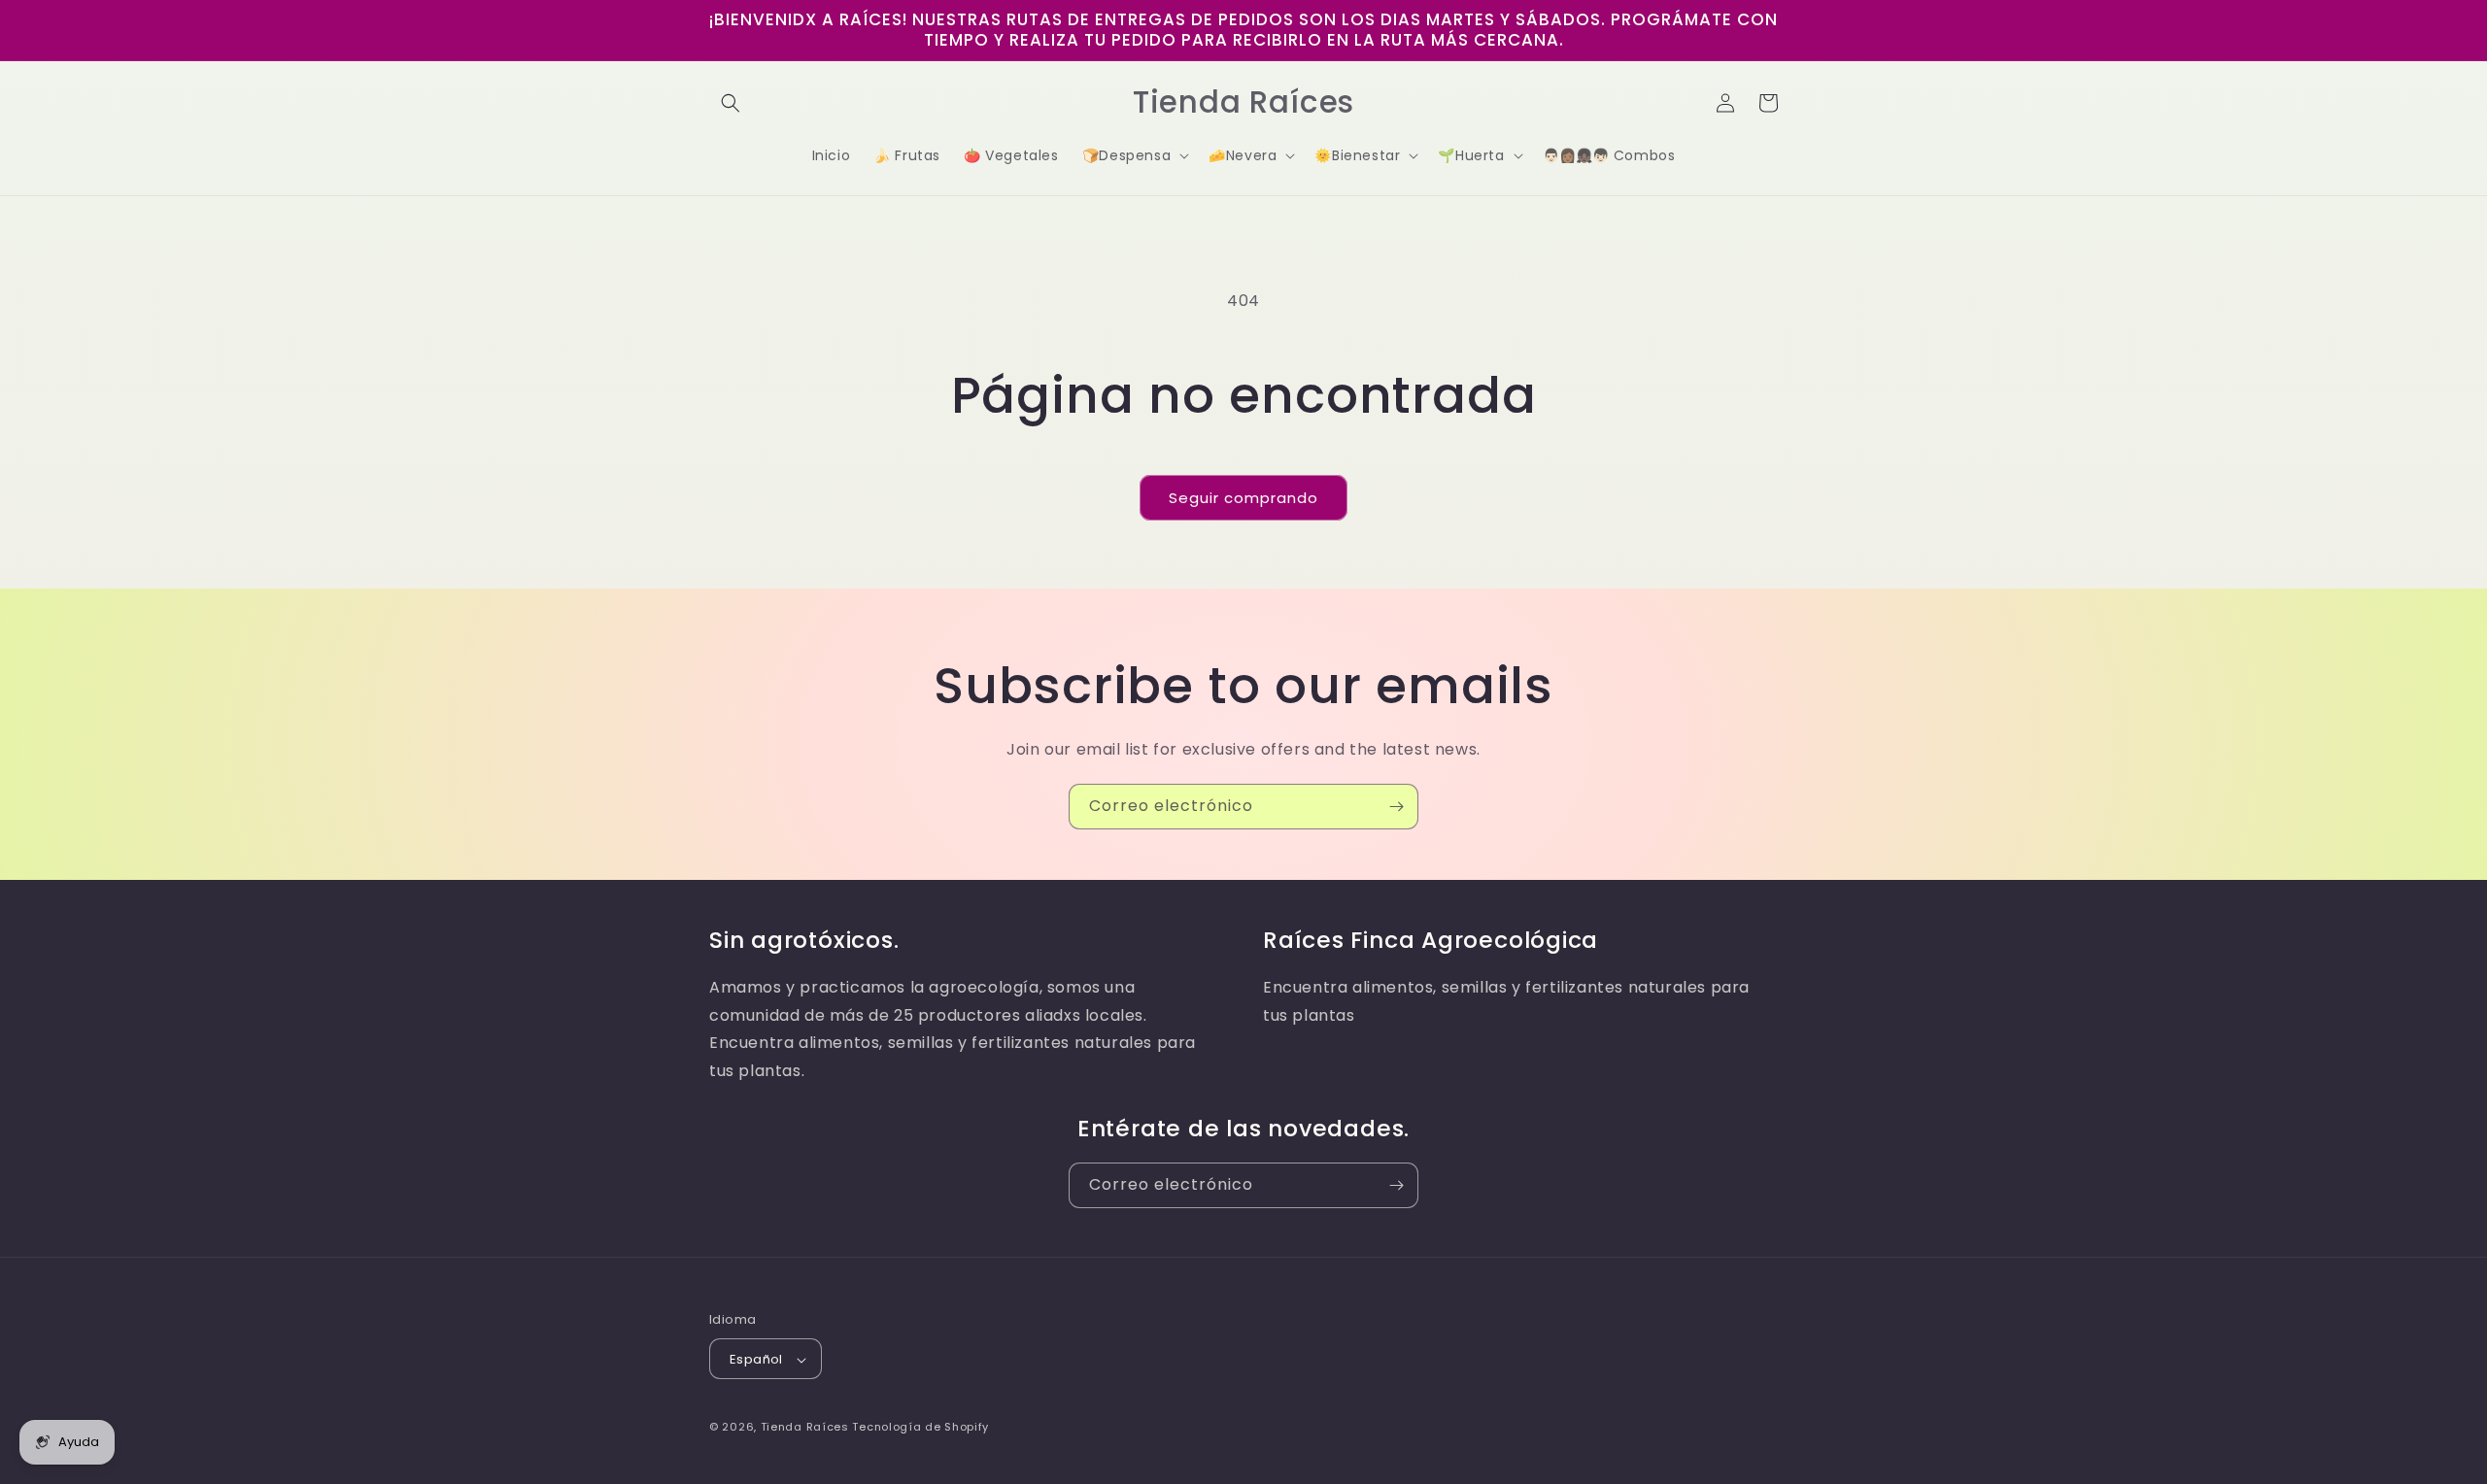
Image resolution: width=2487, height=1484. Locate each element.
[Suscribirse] (1396, 807)
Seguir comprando (1243, 498)
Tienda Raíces (805, 1428)
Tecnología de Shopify (920, 1428)
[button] (731, 103)
